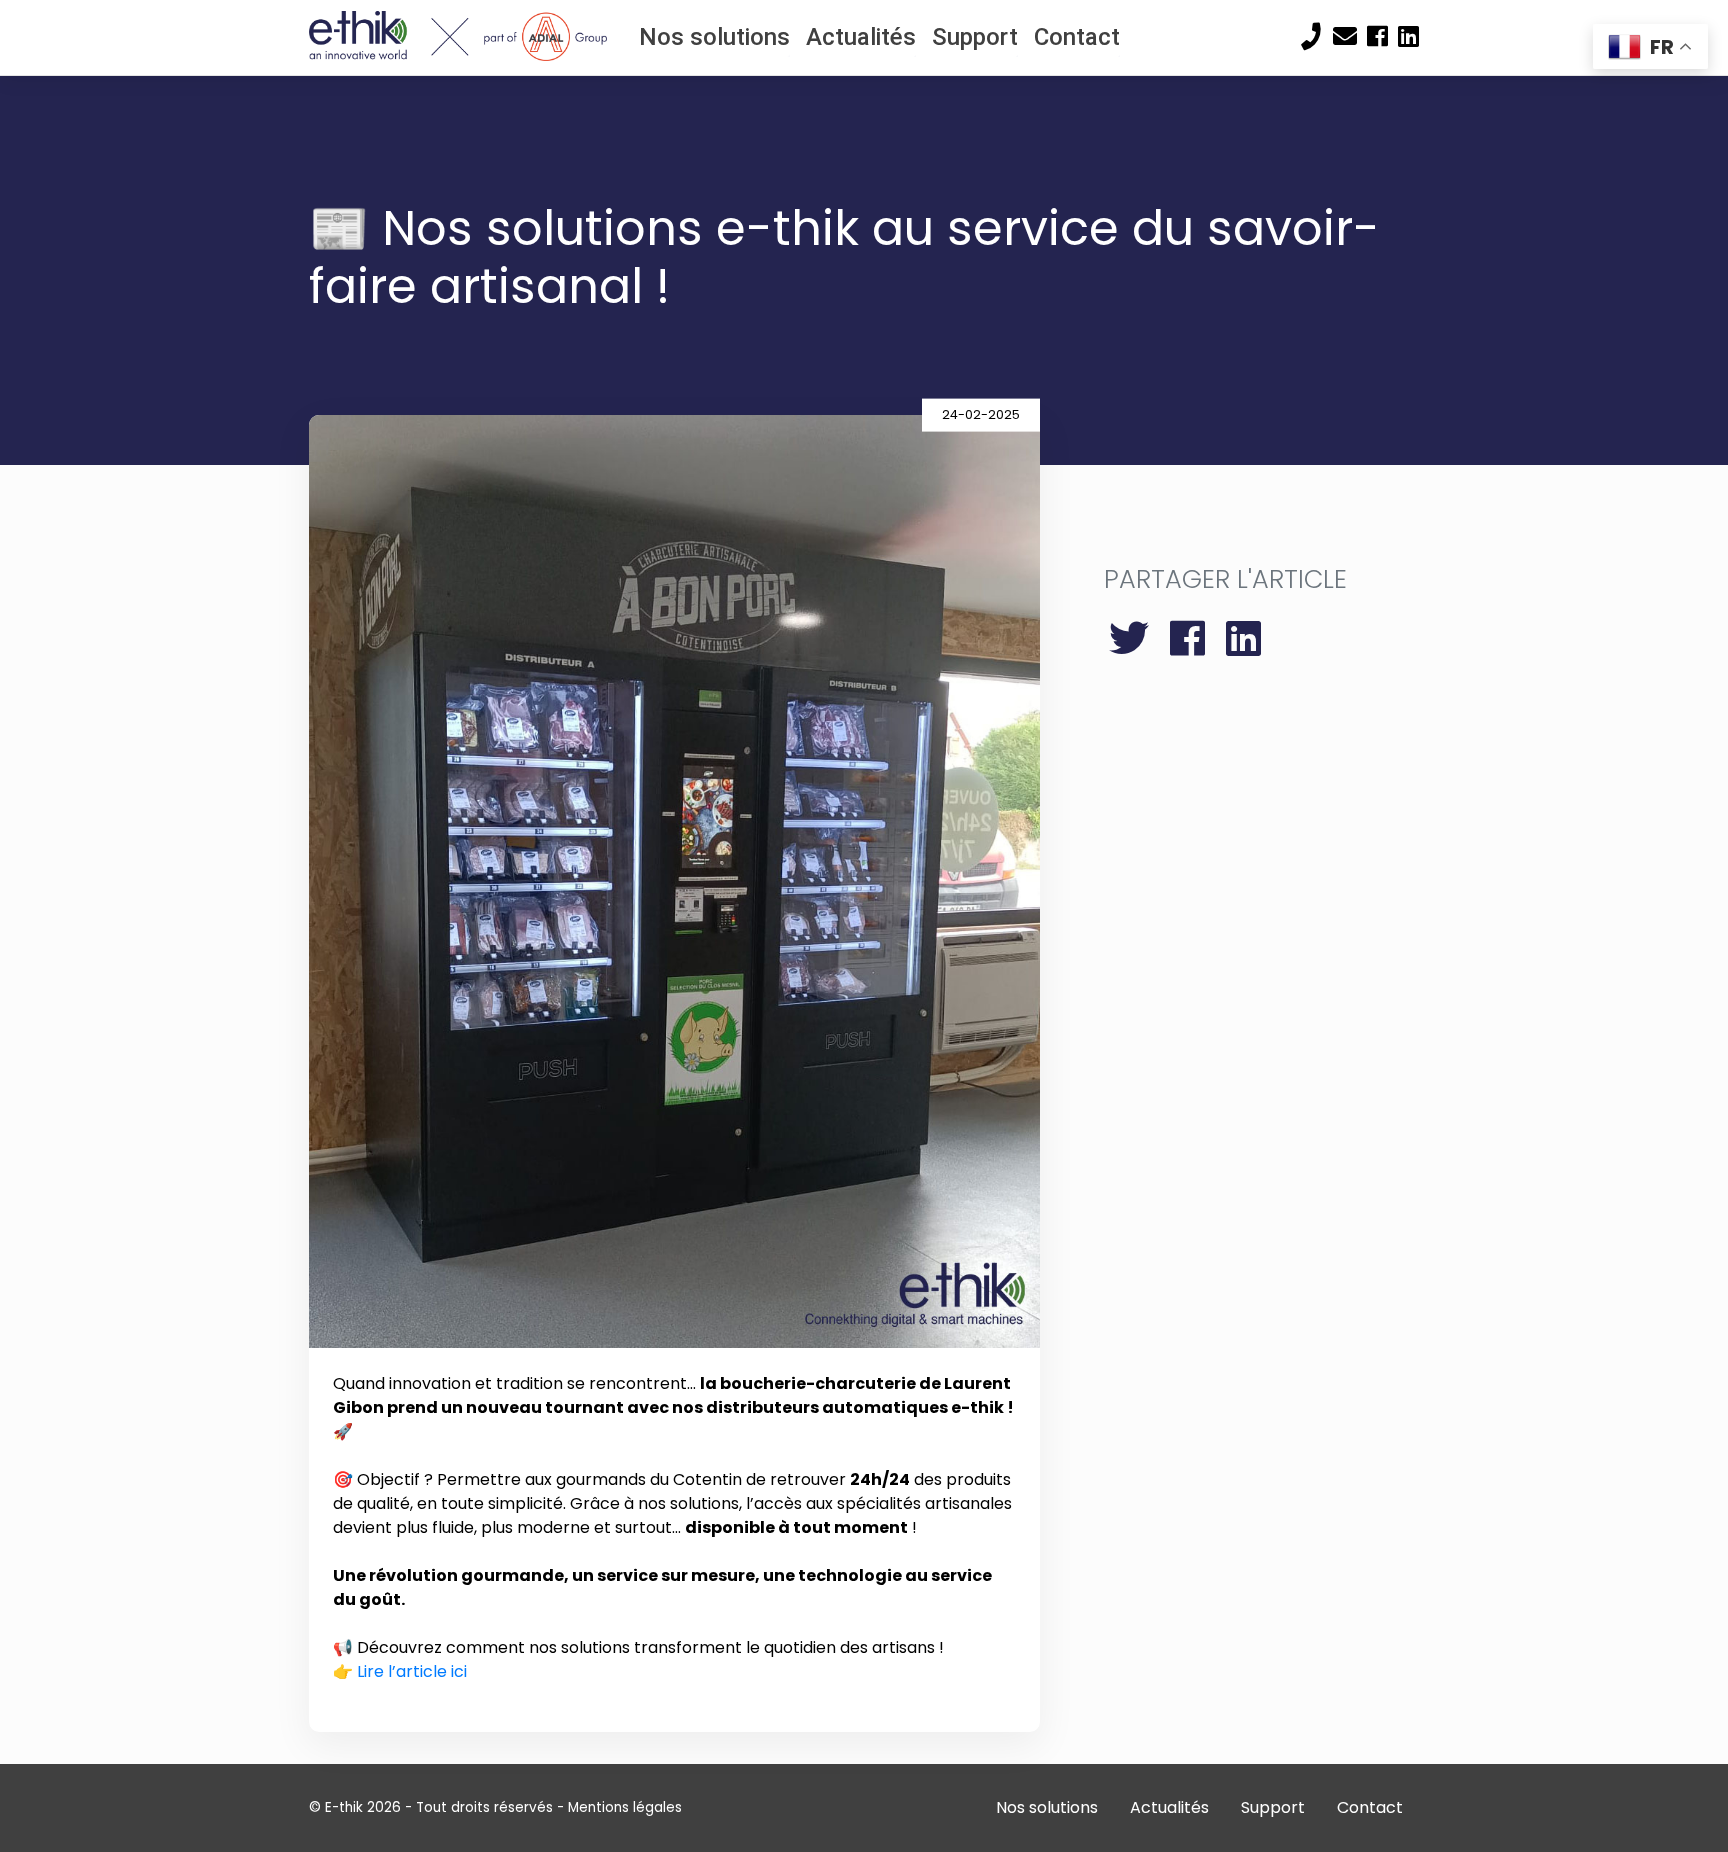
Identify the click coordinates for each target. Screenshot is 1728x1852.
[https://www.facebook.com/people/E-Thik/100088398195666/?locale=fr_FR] (1377, 37)
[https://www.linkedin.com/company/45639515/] (1408, 37)
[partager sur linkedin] (1243, 639)
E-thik (344, 1807)
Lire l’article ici (412, 1671)
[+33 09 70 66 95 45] (1311, 36)
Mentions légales (625, 1807)
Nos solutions (714, 37)
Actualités (861, 37)
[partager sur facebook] (1193, 639)
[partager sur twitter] (1134, 639)
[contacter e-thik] (1345, 37)
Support (975, 37)
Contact (1077, 37)
